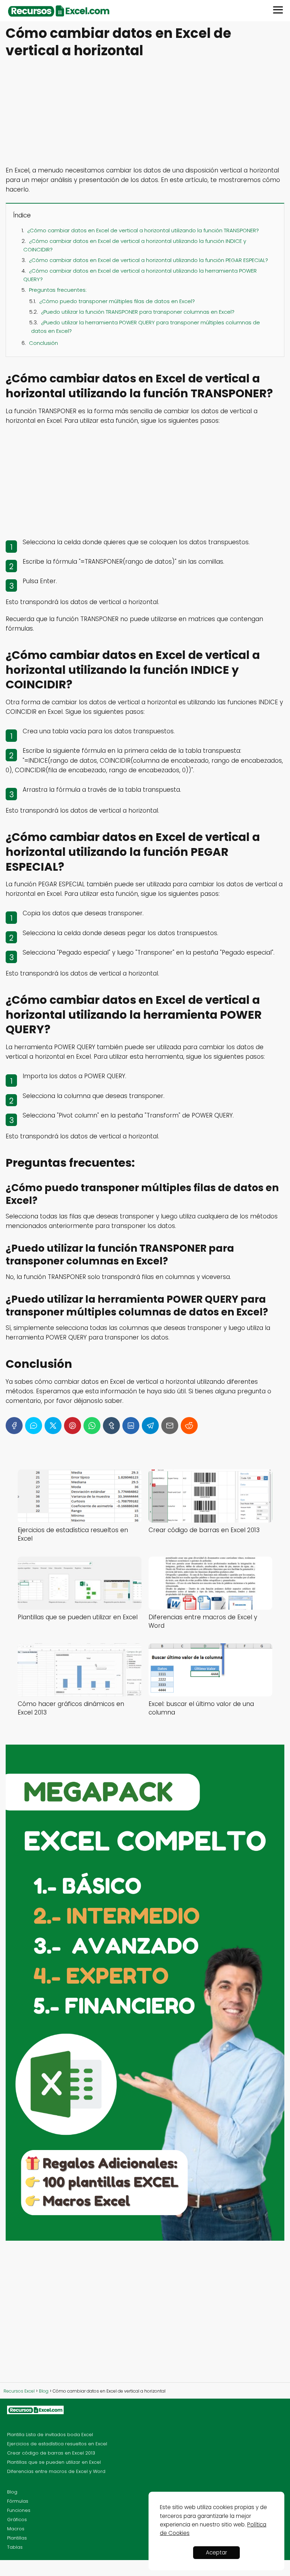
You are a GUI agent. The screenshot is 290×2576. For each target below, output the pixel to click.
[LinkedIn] (131, 1426)
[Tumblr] (111, 1426)
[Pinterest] (72, 1426)
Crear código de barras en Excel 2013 (51, 2453)
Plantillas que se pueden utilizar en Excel (54, 2462)
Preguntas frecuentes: (58, 290)
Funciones (19, 2510)
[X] (53, 1426)
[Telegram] (150, 1426)
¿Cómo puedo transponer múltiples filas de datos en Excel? (117, 301)
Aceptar (216, 2552)
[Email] (170, 1426)
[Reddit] (189, 1426)
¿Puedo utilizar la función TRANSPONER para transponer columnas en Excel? (138, 312)
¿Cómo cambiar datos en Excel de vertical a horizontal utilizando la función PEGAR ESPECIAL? (149, 260)
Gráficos (17, 2520)
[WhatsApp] (92, 1426)
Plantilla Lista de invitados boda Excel (50, 2435)
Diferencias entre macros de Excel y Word (56, 2471)
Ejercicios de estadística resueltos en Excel (57, 2444)
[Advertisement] (145, 113)
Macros (16, 2529)
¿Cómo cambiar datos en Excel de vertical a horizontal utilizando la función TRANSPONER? (143, 230)
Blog (12, 2492)
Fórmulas (18, 2501)
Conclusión (43, 343)
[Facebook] (14, 1426)
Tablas (15, 2547)
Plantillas (17, 2538)
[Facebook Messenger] (34, 1426)
